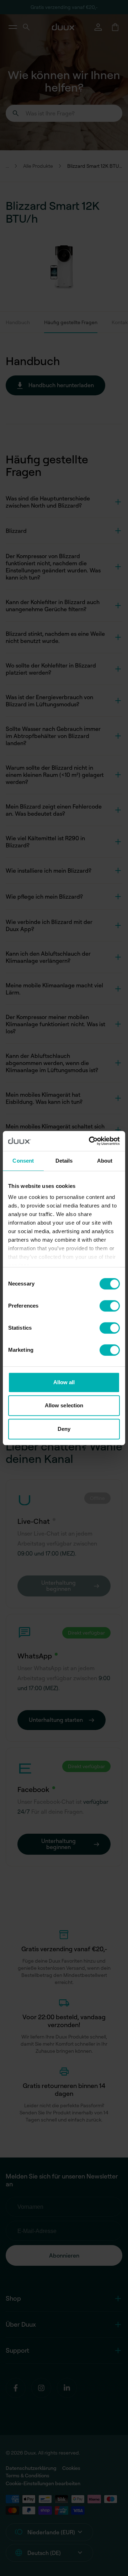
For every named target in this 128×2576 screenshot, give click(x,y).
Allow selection (64, 1405)
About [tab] (105, 1161)
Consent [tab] (23, 1161)
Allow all (64, 1382)
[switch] (110, 1306)
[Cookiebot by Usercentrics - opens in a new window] (90, 1141)
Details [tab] (64, 1161)
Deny (64, 1429)
